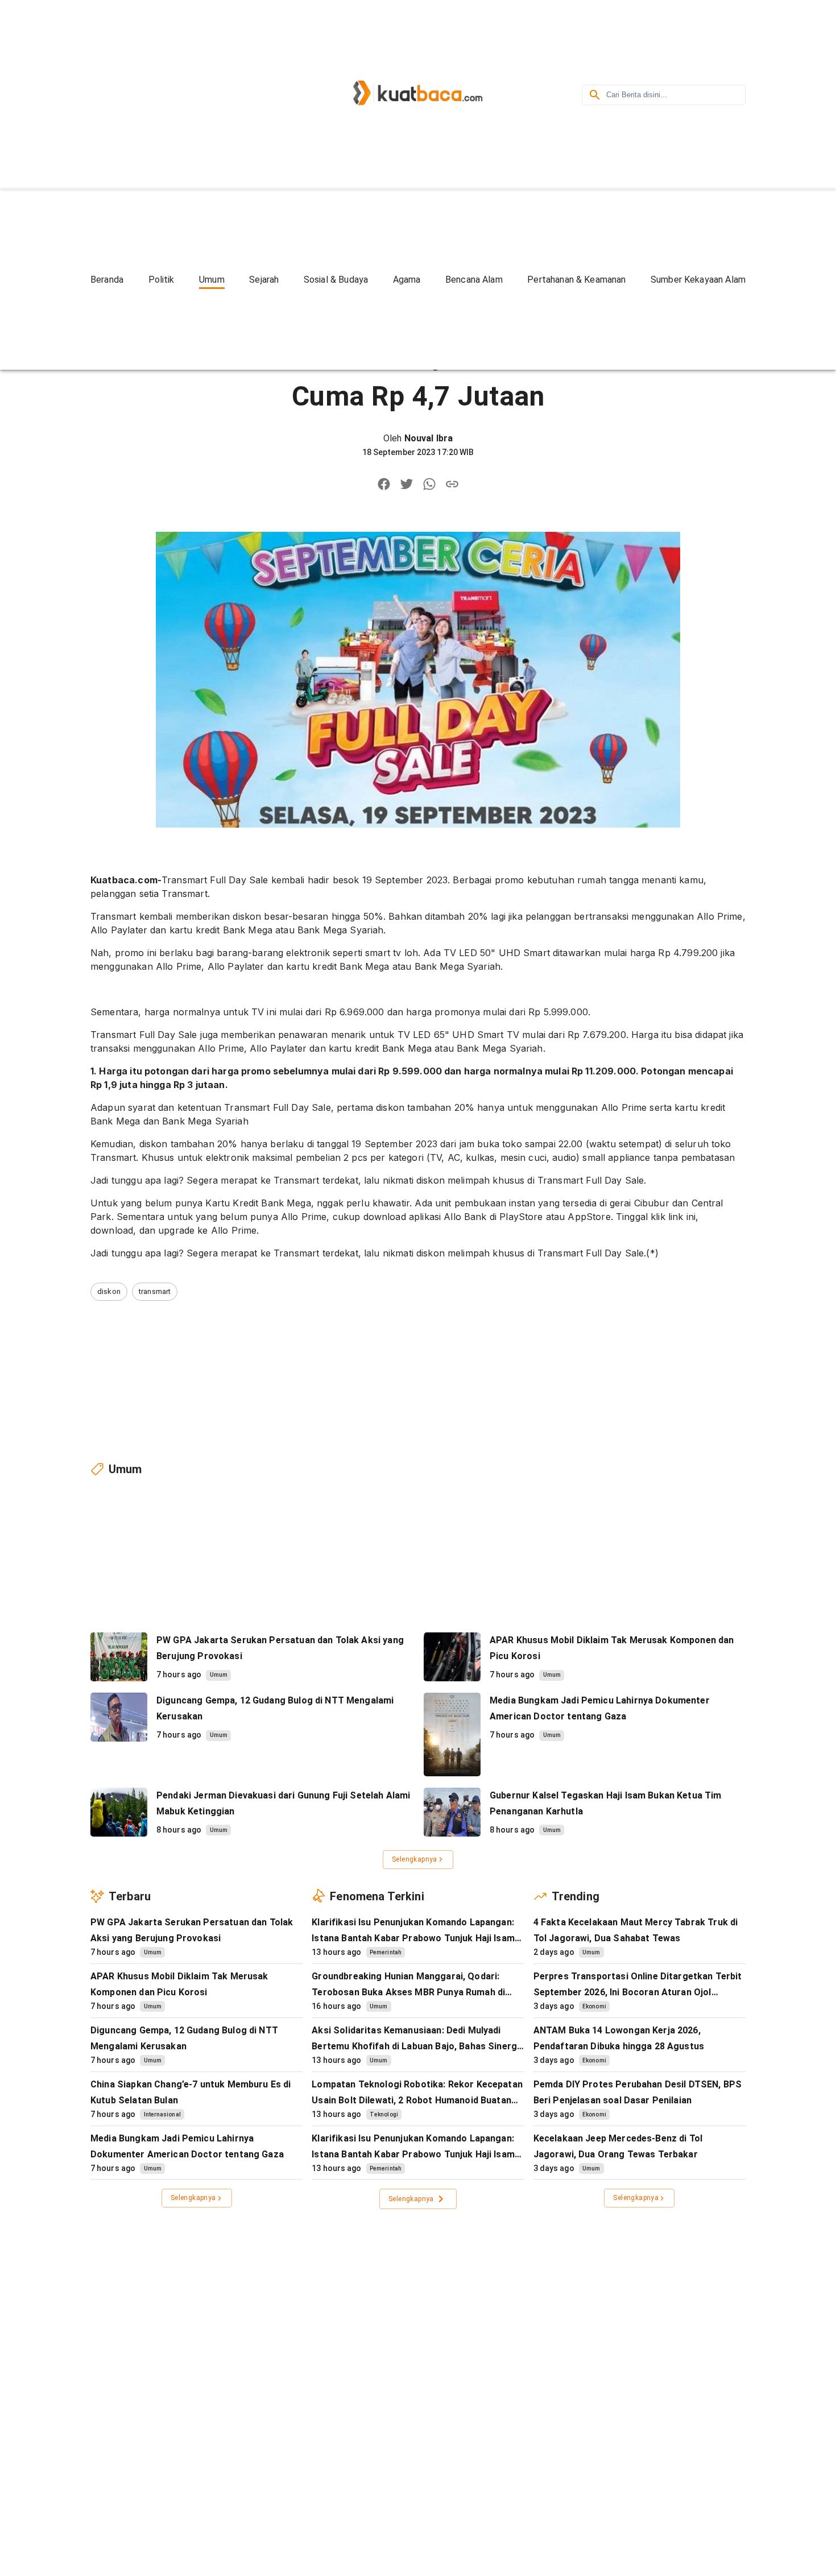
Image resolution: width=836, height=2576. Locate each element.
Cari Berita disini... (637, 95)
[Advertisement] (187, 93)
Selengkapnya (415, 1859)
